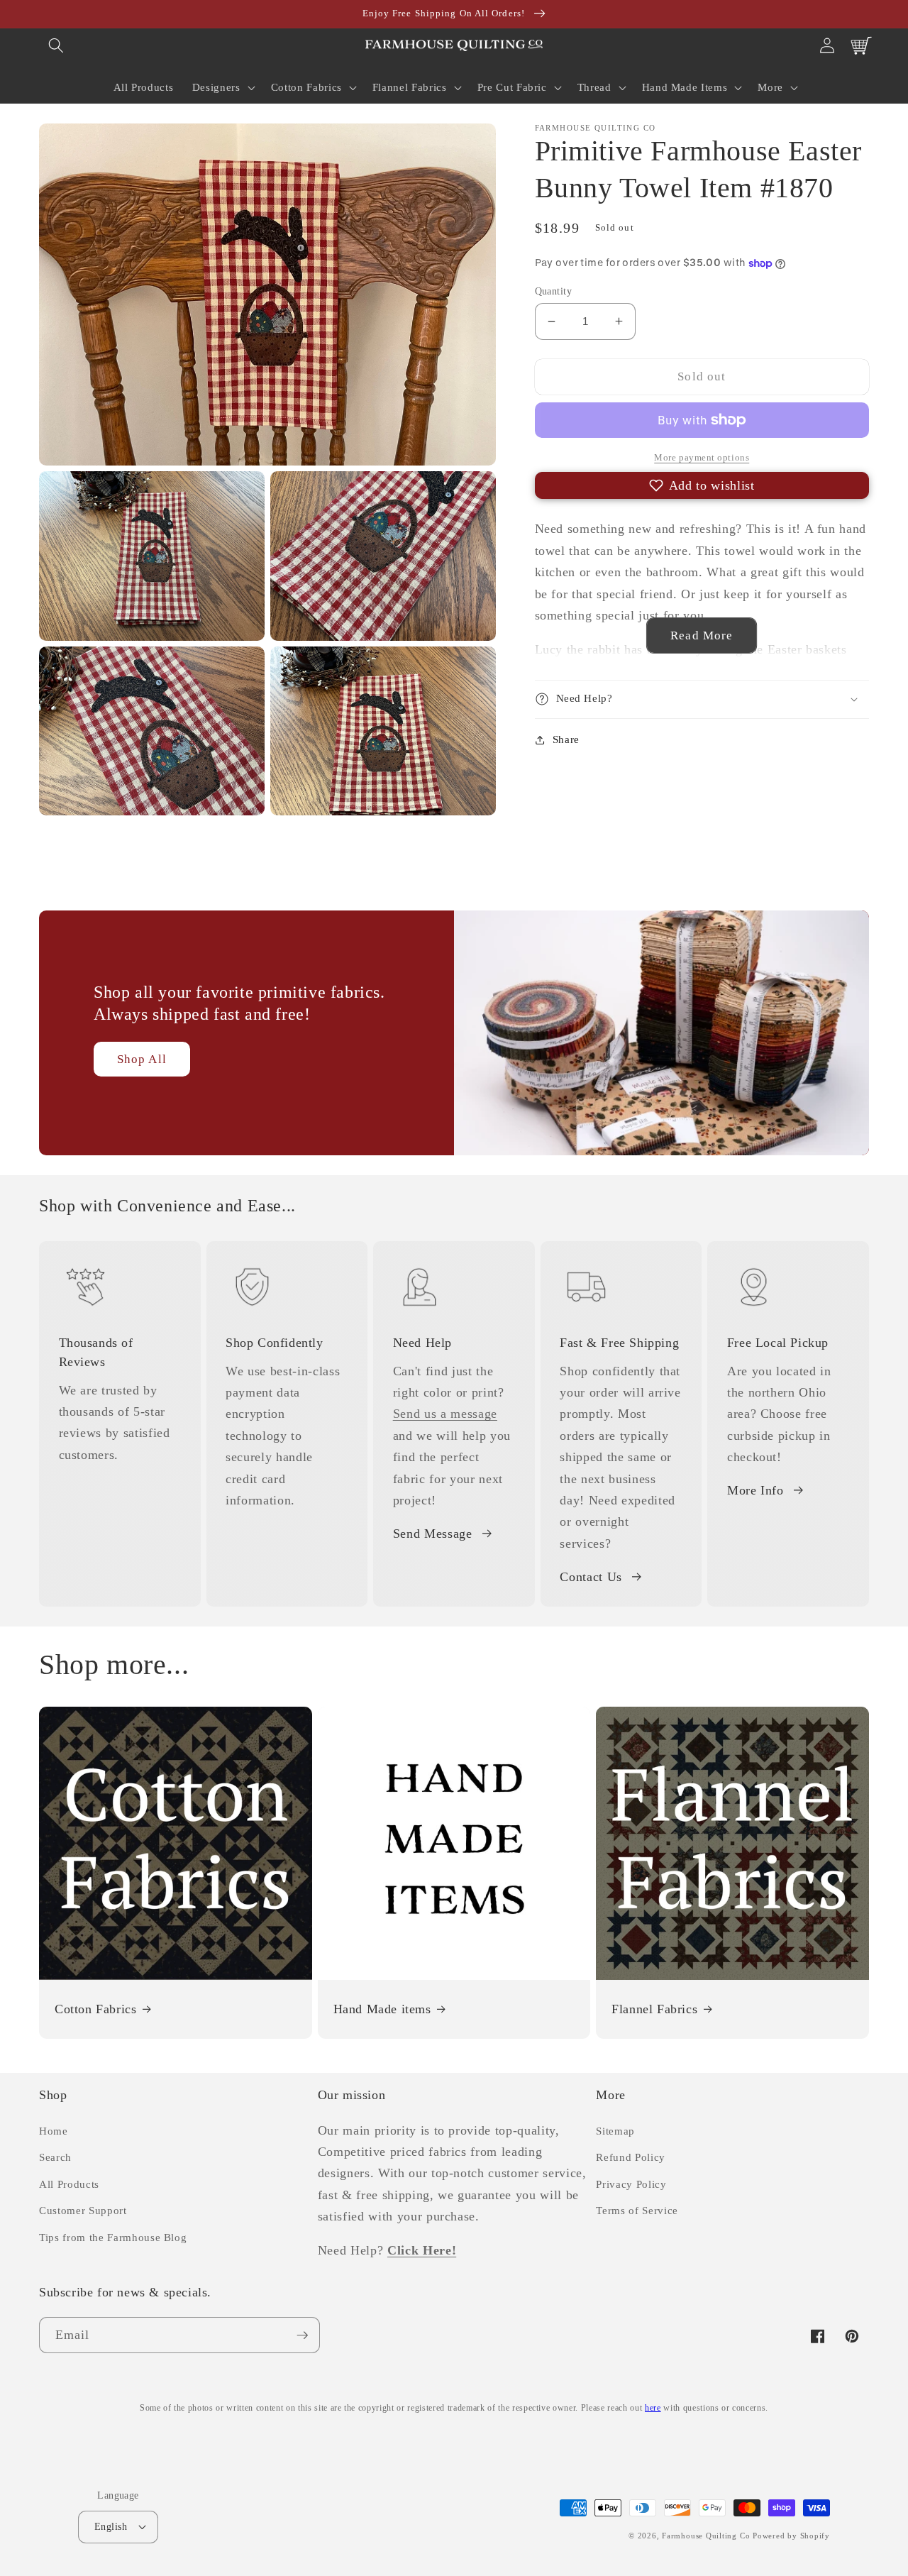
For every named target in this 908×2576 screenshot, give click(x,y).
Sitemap (615, 2131)
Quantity (554, 291)
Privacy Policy (631, 2184)
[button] (56, 45)
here (653, 2408)
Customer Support (83, 2210)
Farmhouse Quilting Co (706, 2536)
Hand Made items (382, 2009)
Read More (702, 635)
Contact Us (591, 1577)
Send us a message (445, 1414)
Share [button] (566, 739)
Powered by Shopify (791, 2536)
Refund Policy (631, 2157)
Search (55, 2157)
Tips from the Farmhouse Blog (113, 2237)
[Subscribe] (302, 2335)
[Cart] (861, 45)
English (111, 2526)
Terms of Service (637, 2210)
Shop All (142, 1059)
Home (54, 2131)
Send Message (433, 1534)
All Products (69, 2184)
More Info (755, 1490)
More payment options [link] (702, 457)
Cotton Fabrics (95, 2009)
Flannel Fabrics (654, 2009)
